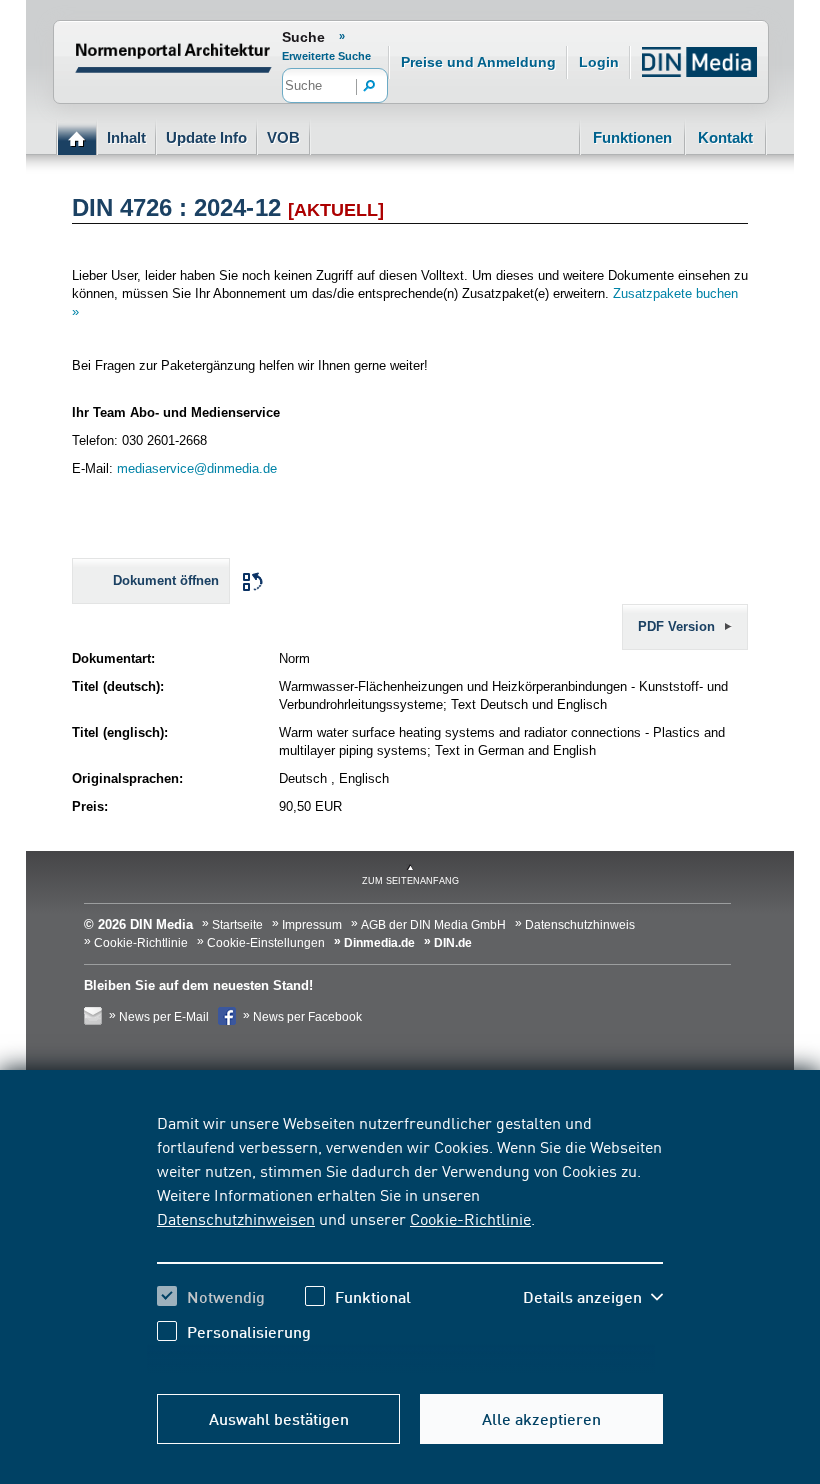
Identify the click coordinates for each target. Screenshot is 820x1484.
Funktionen (632, 137)
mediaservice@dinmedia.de (197, 468)
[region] (410, 1242)
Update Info (206, 137)
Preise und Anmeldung (478, 62)
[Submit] (370, 87)
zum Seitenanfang (410, 881)
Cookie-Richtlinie (470, 1218)
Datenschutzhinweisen (236, 1218)
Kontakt (725, 137)
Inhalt (126, 137)
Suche (303, 37)
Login (599, 62)
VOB (283, 137)
